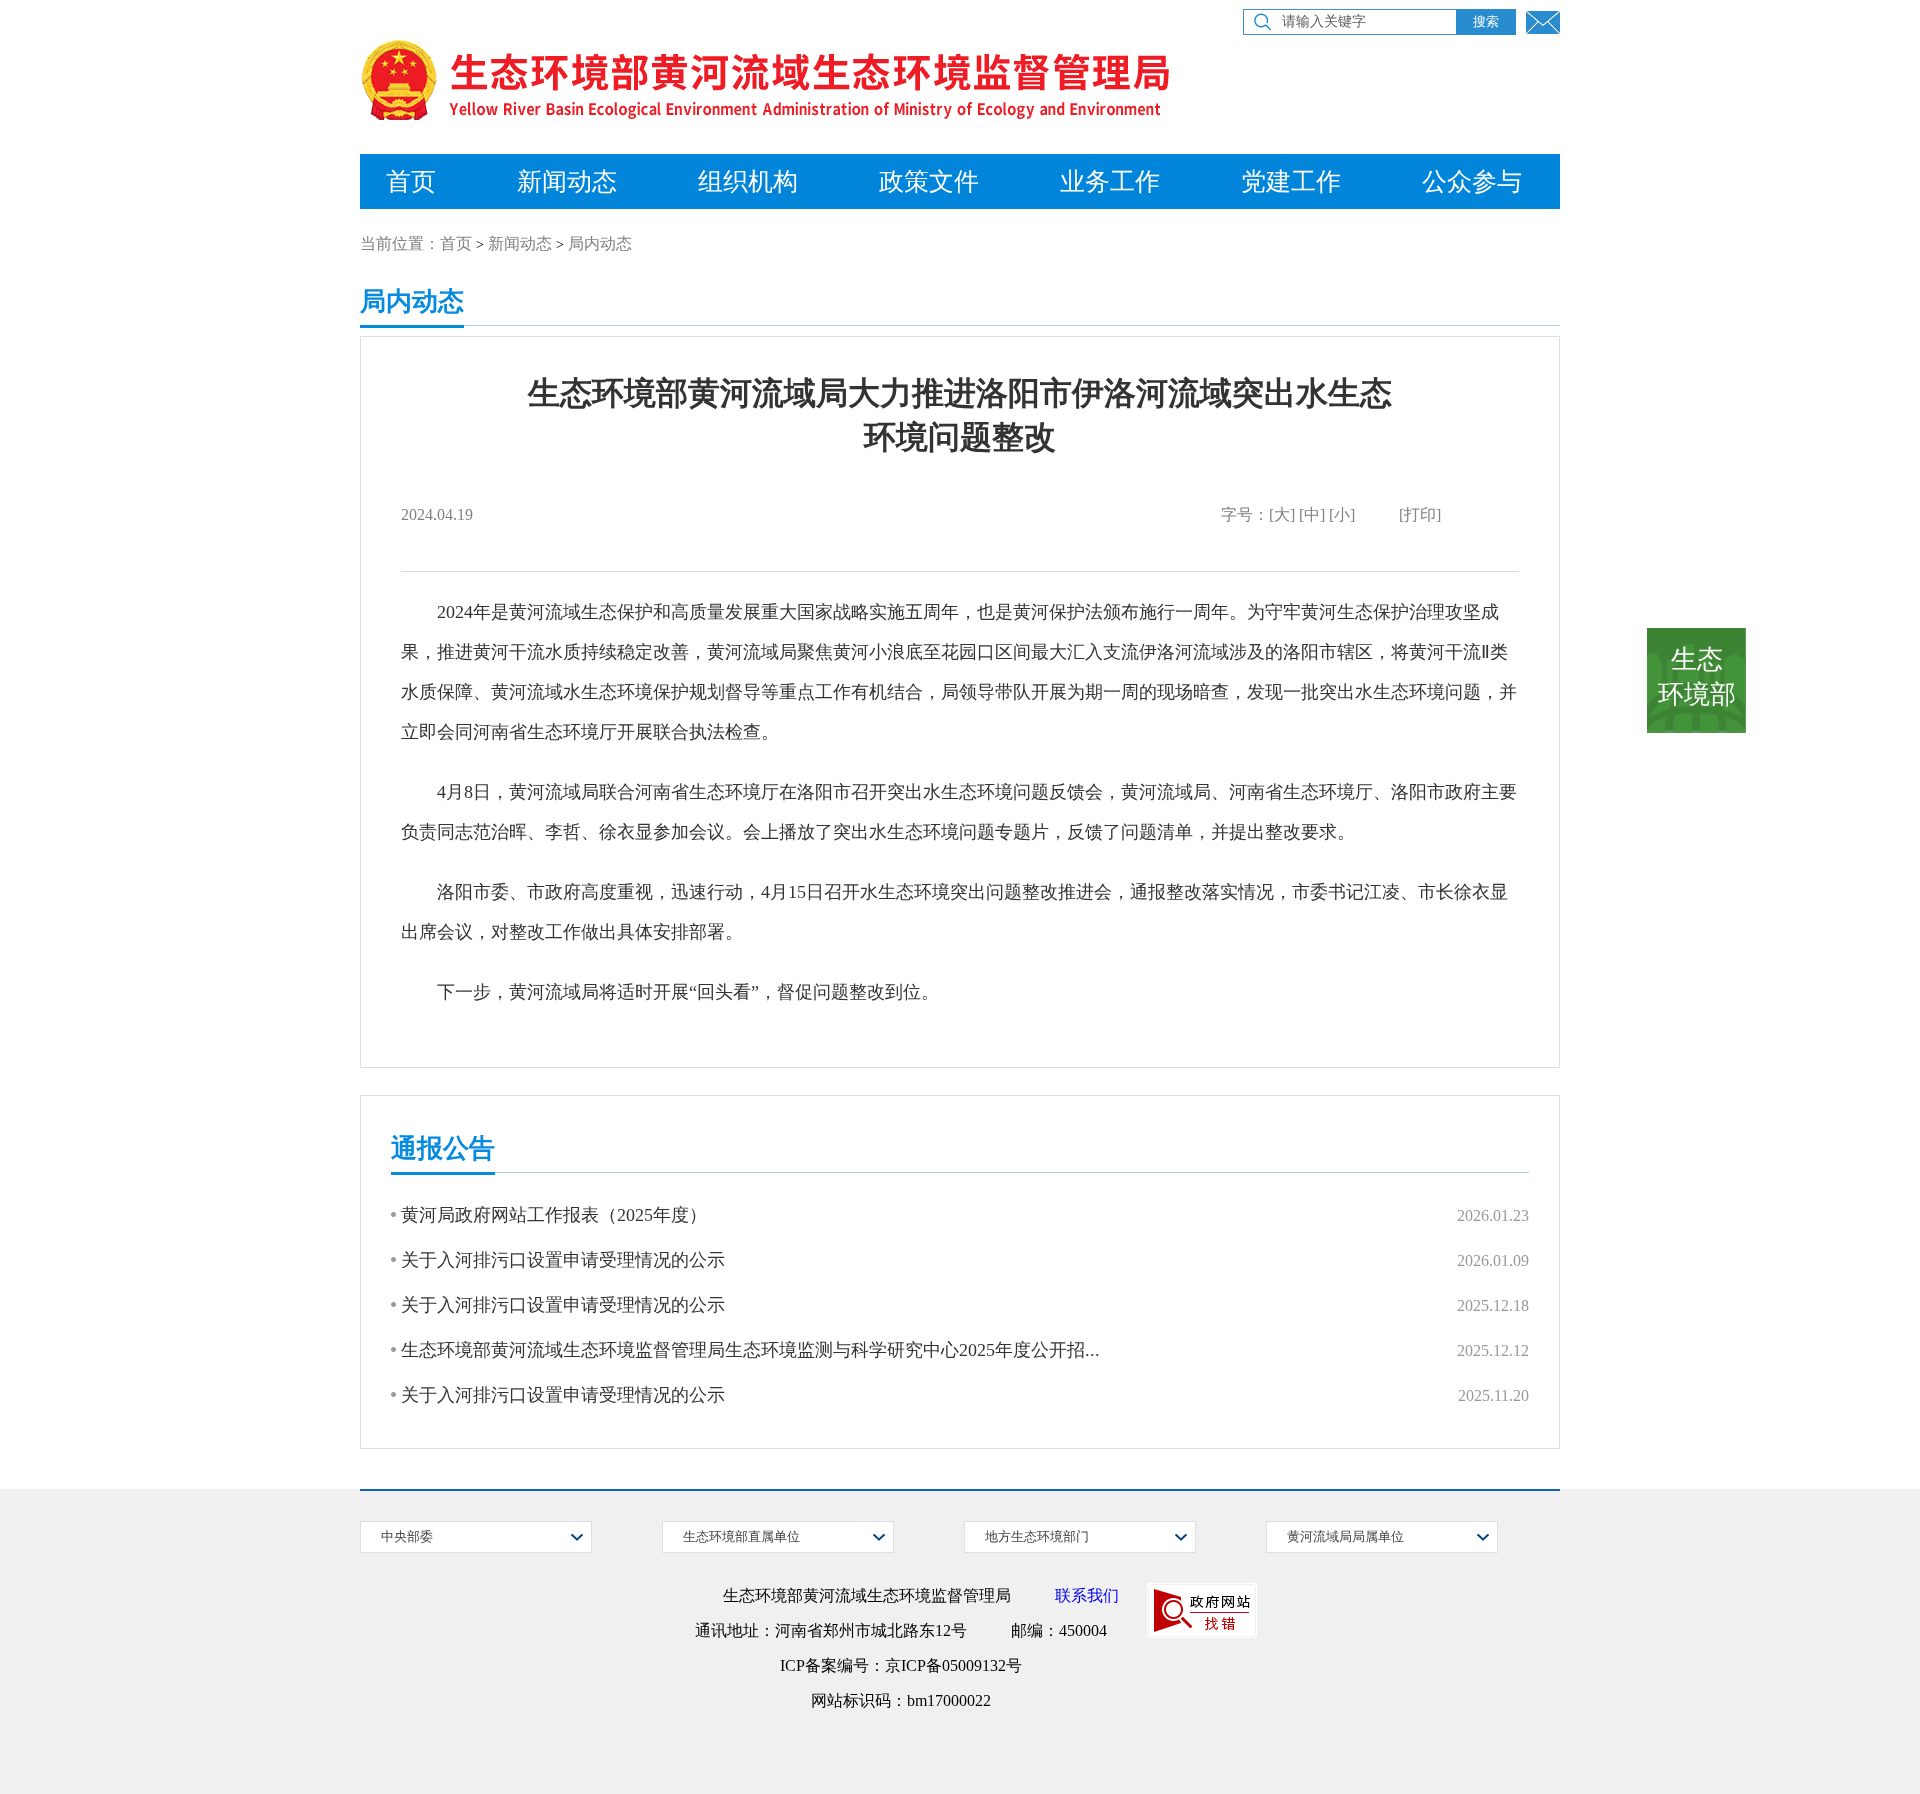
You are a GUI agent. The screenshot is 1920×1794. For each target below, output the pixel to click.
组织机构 (748, 181)
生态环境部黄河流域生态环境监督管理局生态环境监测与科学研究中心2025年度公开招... (750, 1350)
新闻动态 (567, 181)
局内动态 (600, 243)
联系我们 (1087, 1595)
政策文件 (929, 181)
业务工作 (1110, 181)
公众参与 (1472, 181)
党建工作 (1291, 181)
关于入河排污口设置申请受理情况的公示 (563, 1260)
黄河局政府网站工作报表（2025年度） (554, 1215)
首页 (411, 181)
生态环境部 (1697, 677)
